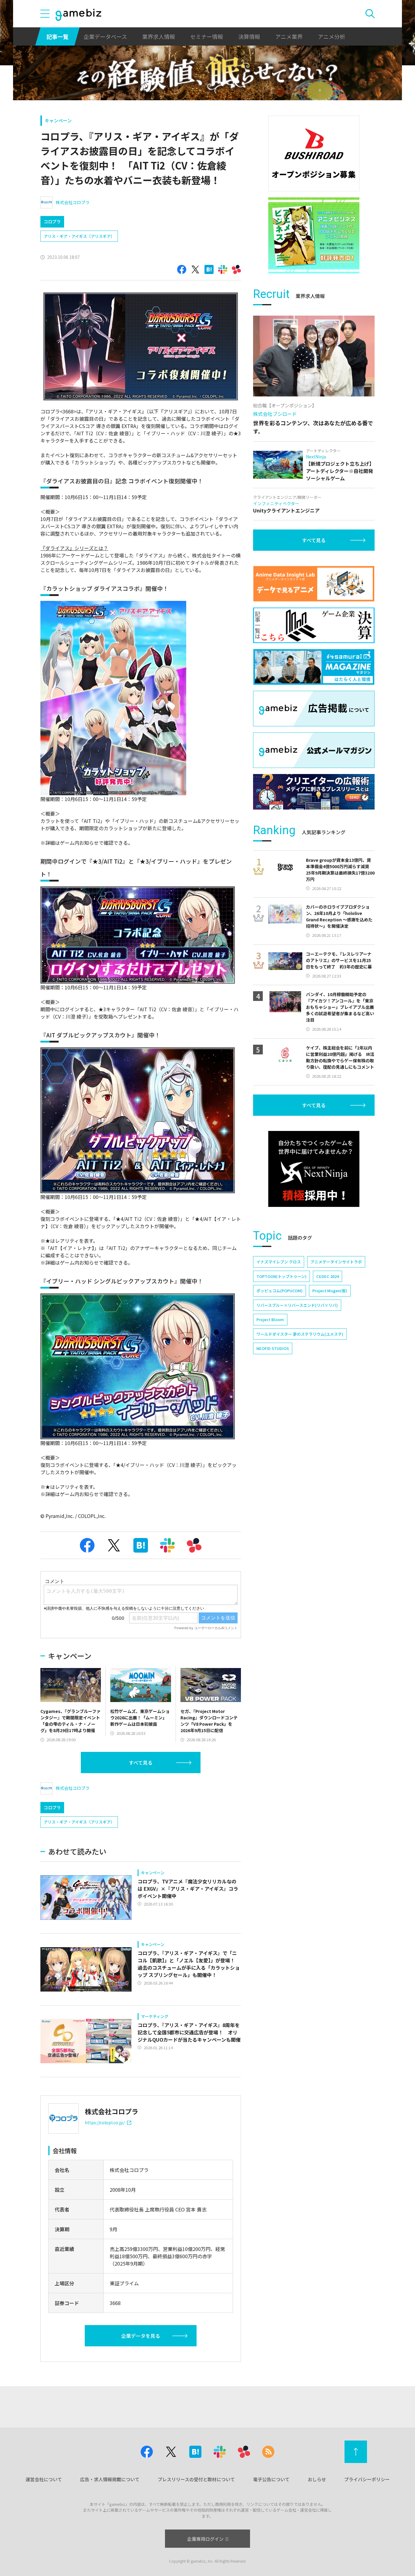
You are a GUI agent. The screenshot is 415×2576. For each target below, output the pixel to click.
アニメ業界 (289, 36)
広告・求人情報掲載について (110, 2479)
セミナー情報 (207, 36)
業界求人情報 (159, 36)
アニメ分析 (331, 36)
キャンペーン (58, 120)
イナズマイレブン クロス (279, 1262)
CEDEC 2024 (328, 1276)
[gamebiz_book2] (314, 235)
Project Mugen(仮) (330, 1291)
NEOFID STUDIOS (273, 1348)
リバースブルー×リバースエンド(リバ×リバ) (297, 1305)
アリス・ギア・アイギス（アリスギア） (79, 236)
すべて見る (141, 1762)
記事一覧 (57, 36)
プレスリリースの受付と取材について (196, 2479)
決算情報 (249, 36)
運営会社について (44, 2479)
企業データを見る (141, 2336)
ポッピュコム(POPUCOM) (280, 1291)
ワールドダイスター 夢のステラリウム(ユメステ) (300, 1334)
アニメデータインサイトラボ (336, 1262)
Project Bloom (270, 1319)
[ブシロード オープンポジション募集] (314, 153)
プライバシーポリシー (367, 2479)
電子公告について (271, 2479)
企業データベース (105, 36)
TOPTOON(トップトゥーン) (281, 1276)
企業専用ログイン (205, 2539)
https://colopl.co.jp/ (105, 2122)
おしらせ (317, 2479)
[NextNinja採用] (314, 1169)
